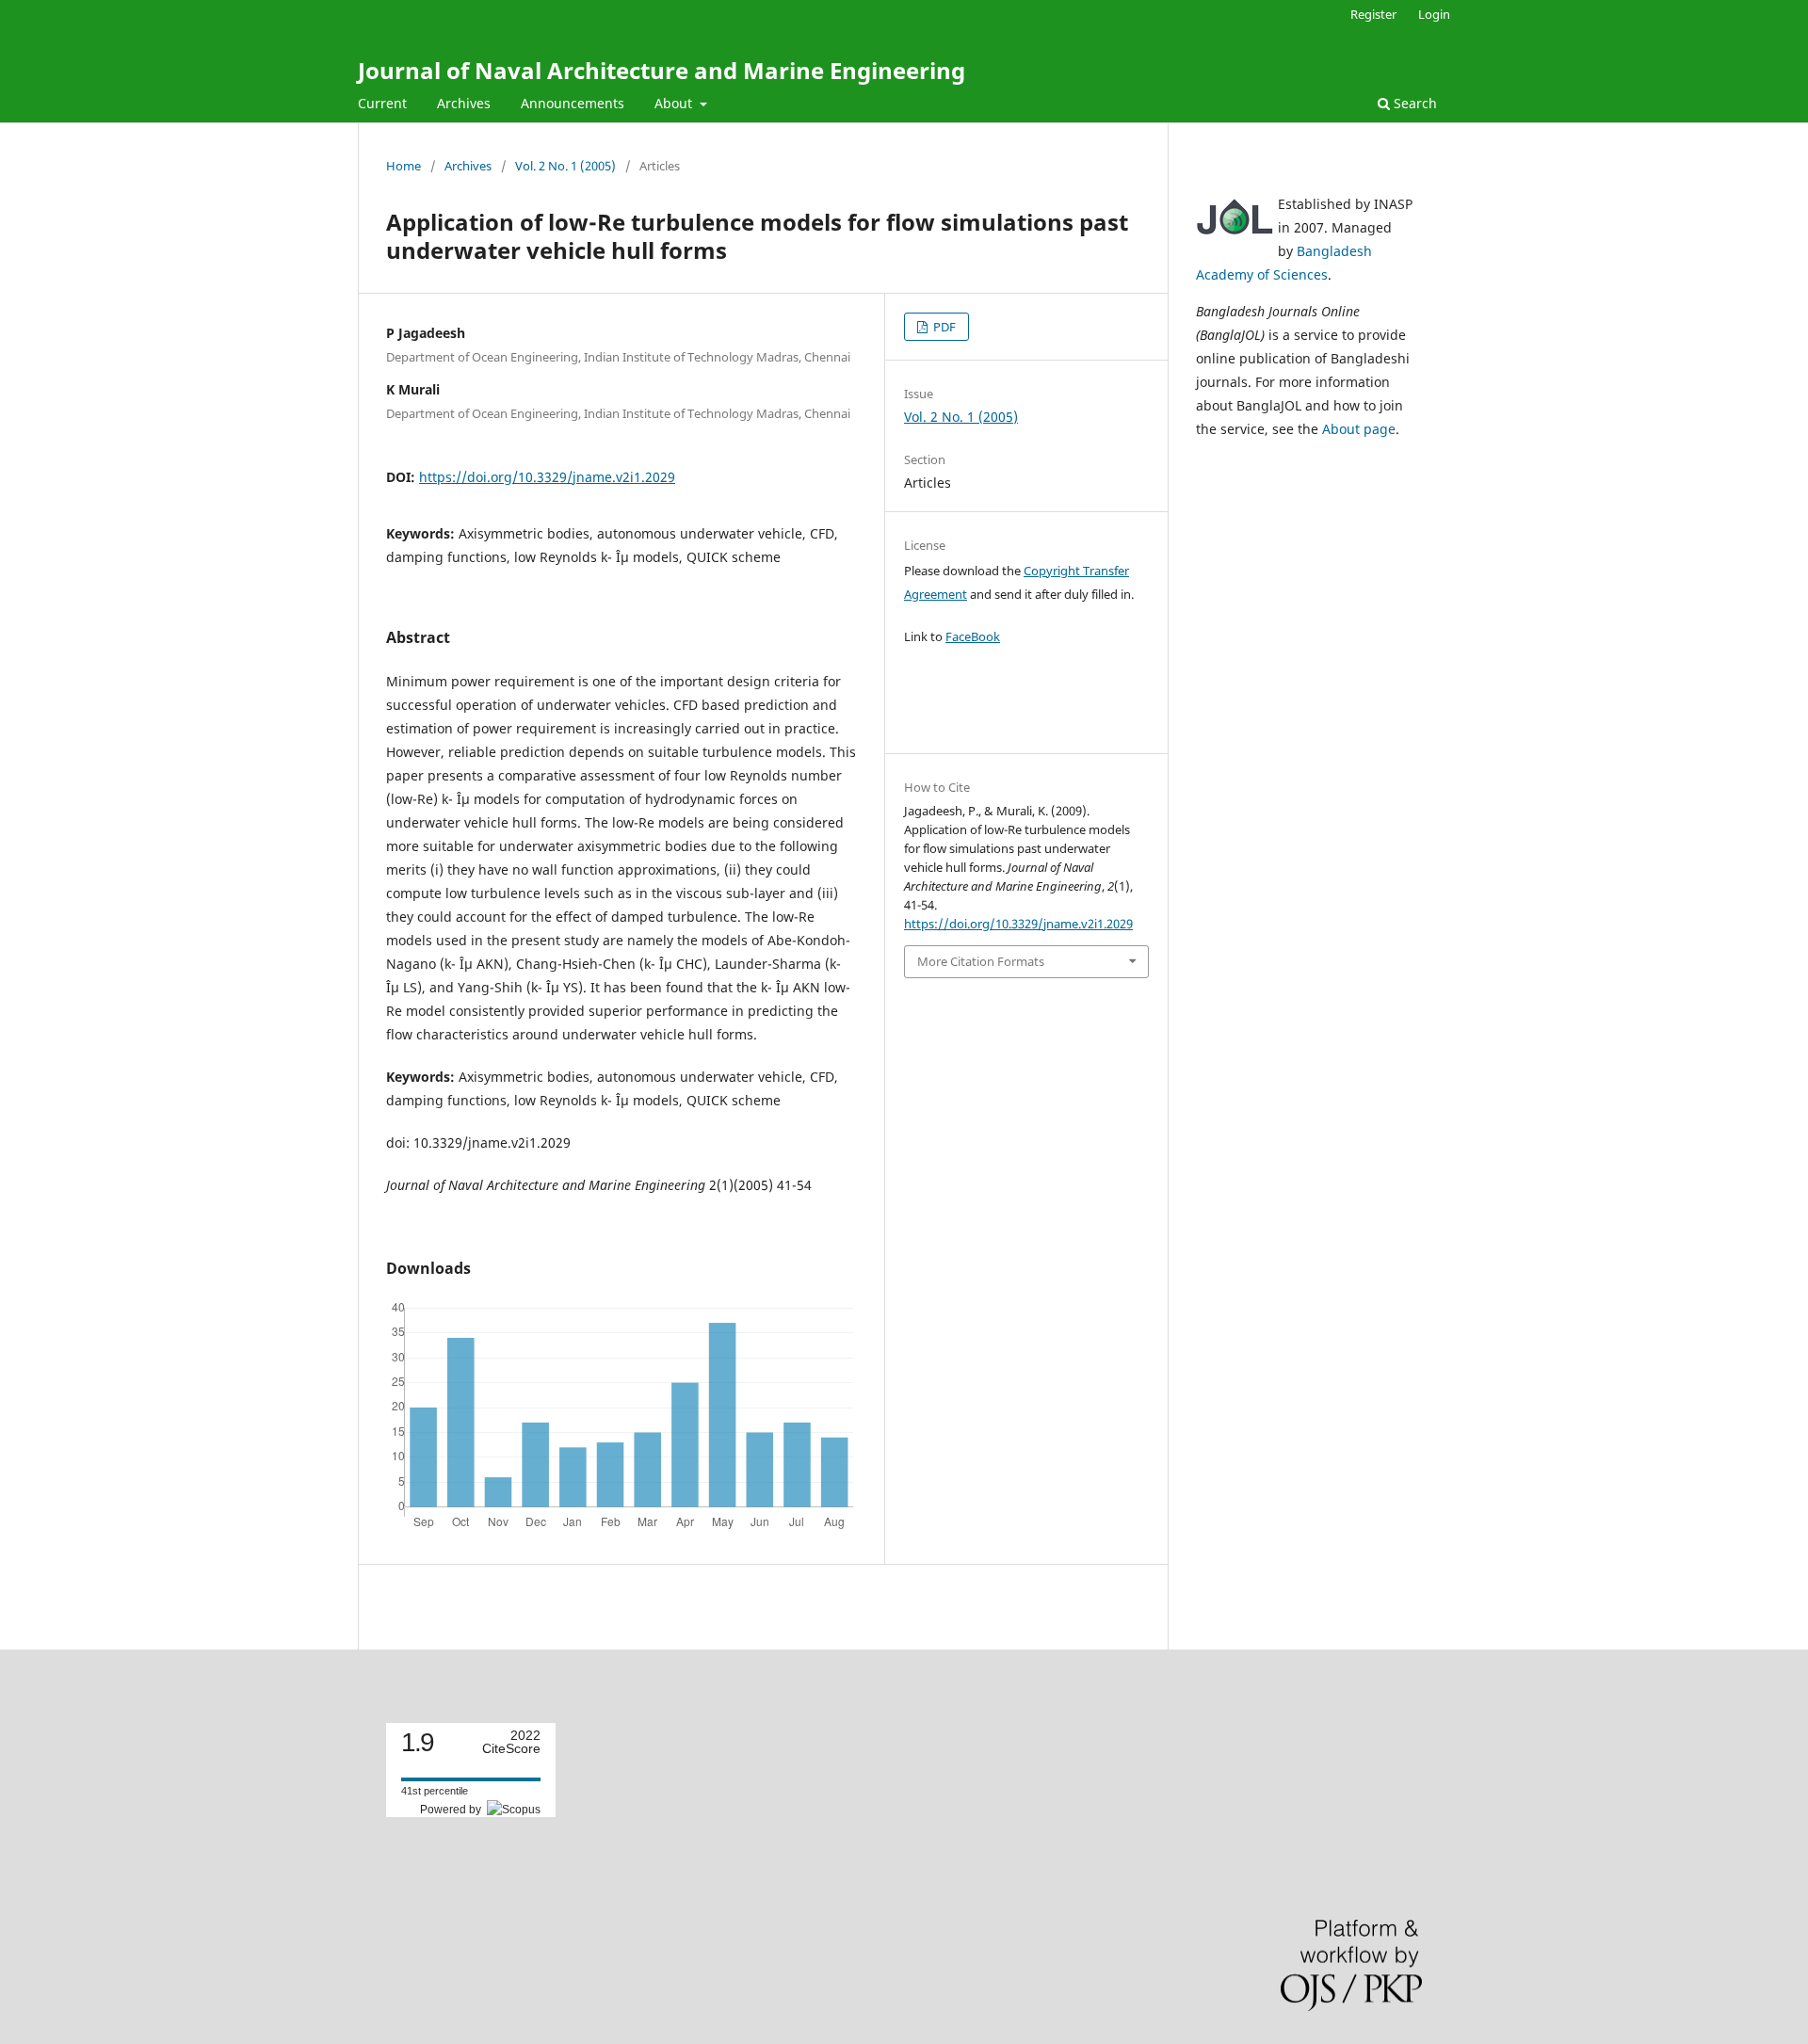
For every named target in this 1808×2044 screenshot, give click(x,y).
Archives (464, 103)
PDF (943, 327)
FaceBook (973, 636)
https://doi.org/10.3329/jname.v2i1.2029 (547, 477)
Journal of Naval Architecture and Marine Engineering (662, 70)
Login (1434, 14)
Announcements (573, 103)
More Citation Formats (981, 961)
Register (1373, 14)
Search (1413, 103)
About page (1359, 429)
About (675, 103)
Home (404, 166)
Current (382, 103)
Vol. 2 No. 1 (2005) (565, 166)
